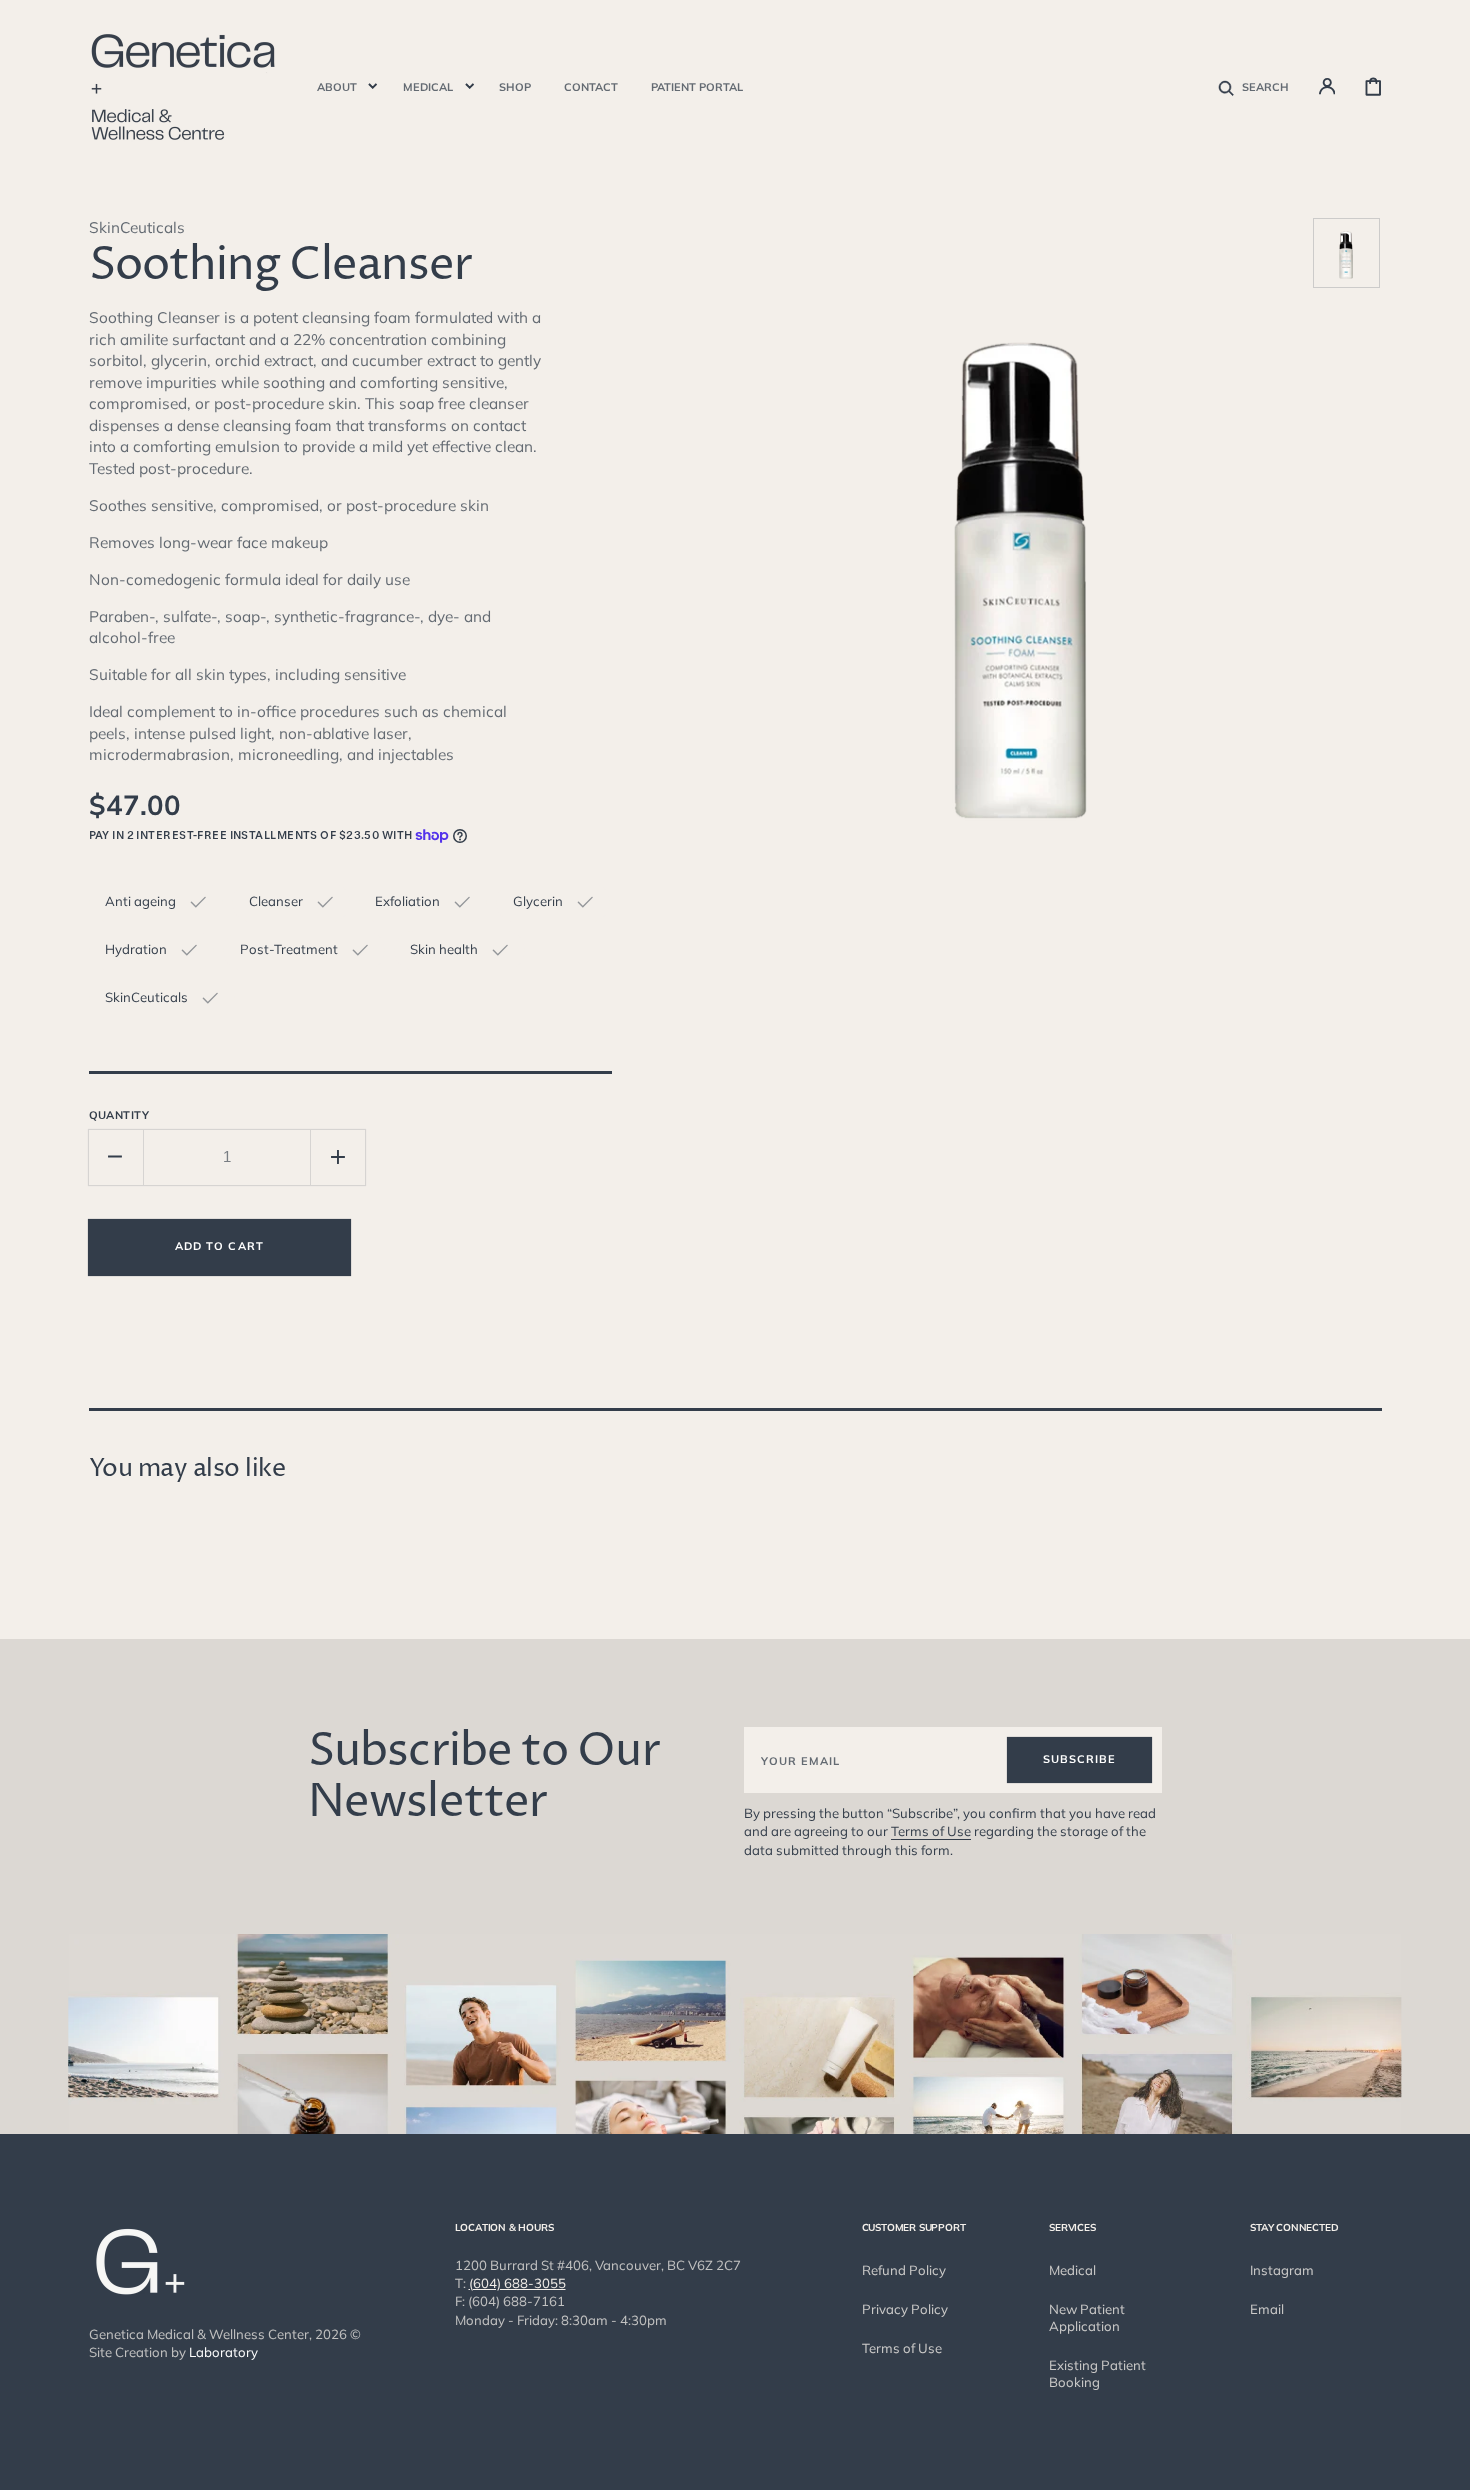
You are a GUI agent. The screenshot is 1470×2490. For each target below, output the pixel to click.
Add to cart (219, 1246)
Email (1267, 2309)
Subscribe (1080, 1759)
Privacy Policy (905, 2309)
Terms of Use (931, 1831)
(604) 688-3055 (517, 2283)
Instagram (1282, 2270)
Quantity (119, 1115)
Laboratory (223, 2352)
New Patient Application (1087, 2317)
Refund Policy (904, 2270)
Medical (1072, 2270)
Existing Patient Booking (1097, 2373)
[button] (1253, 86)
